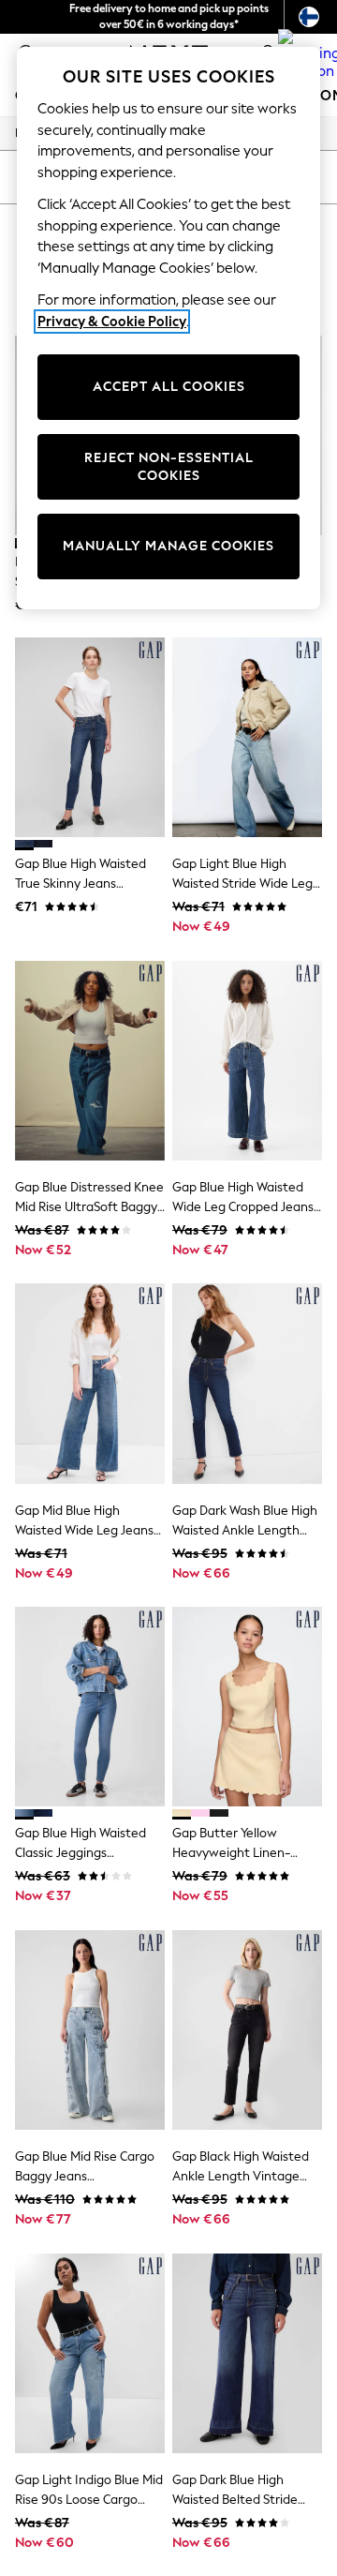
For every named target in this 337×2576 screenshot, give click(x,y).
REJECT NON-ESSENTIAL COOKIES (169, 467)
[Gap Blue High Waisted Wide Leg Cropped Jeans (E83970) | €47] (247, 1061)
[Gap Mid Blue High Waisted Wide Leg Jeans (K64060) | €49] (90, 1383)
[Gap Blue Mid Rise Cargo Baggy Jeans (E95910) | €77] (90, 2030)
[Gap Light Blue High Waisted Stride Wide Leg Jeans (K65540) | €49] (247, 737)
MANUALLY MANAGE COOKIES (168, 546)
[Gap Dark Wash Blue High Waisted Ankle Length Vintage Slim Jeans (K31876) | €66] (247, 1383)
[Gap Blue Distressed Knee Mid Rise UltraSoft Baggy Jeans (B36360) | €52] (90, 1061)
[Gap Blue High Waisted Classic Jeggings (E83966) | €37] (90, 1707)
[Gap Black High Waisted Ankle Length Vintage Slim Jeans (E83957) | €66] (247, 2030)
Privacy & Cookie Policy (112, 322)
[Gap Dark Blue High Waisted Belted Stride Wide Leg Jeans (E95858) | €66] (247, 2353)
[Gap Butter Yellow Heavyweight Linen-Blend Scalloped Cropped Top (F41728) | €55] (247, 1707)
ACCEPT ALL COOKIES (169, 387)
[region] (168, 328)
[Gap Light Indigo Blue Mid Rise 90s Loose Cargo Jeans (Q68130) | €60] (90, 2353)
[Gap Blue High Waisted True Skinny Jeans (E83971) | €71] (90, 737)
